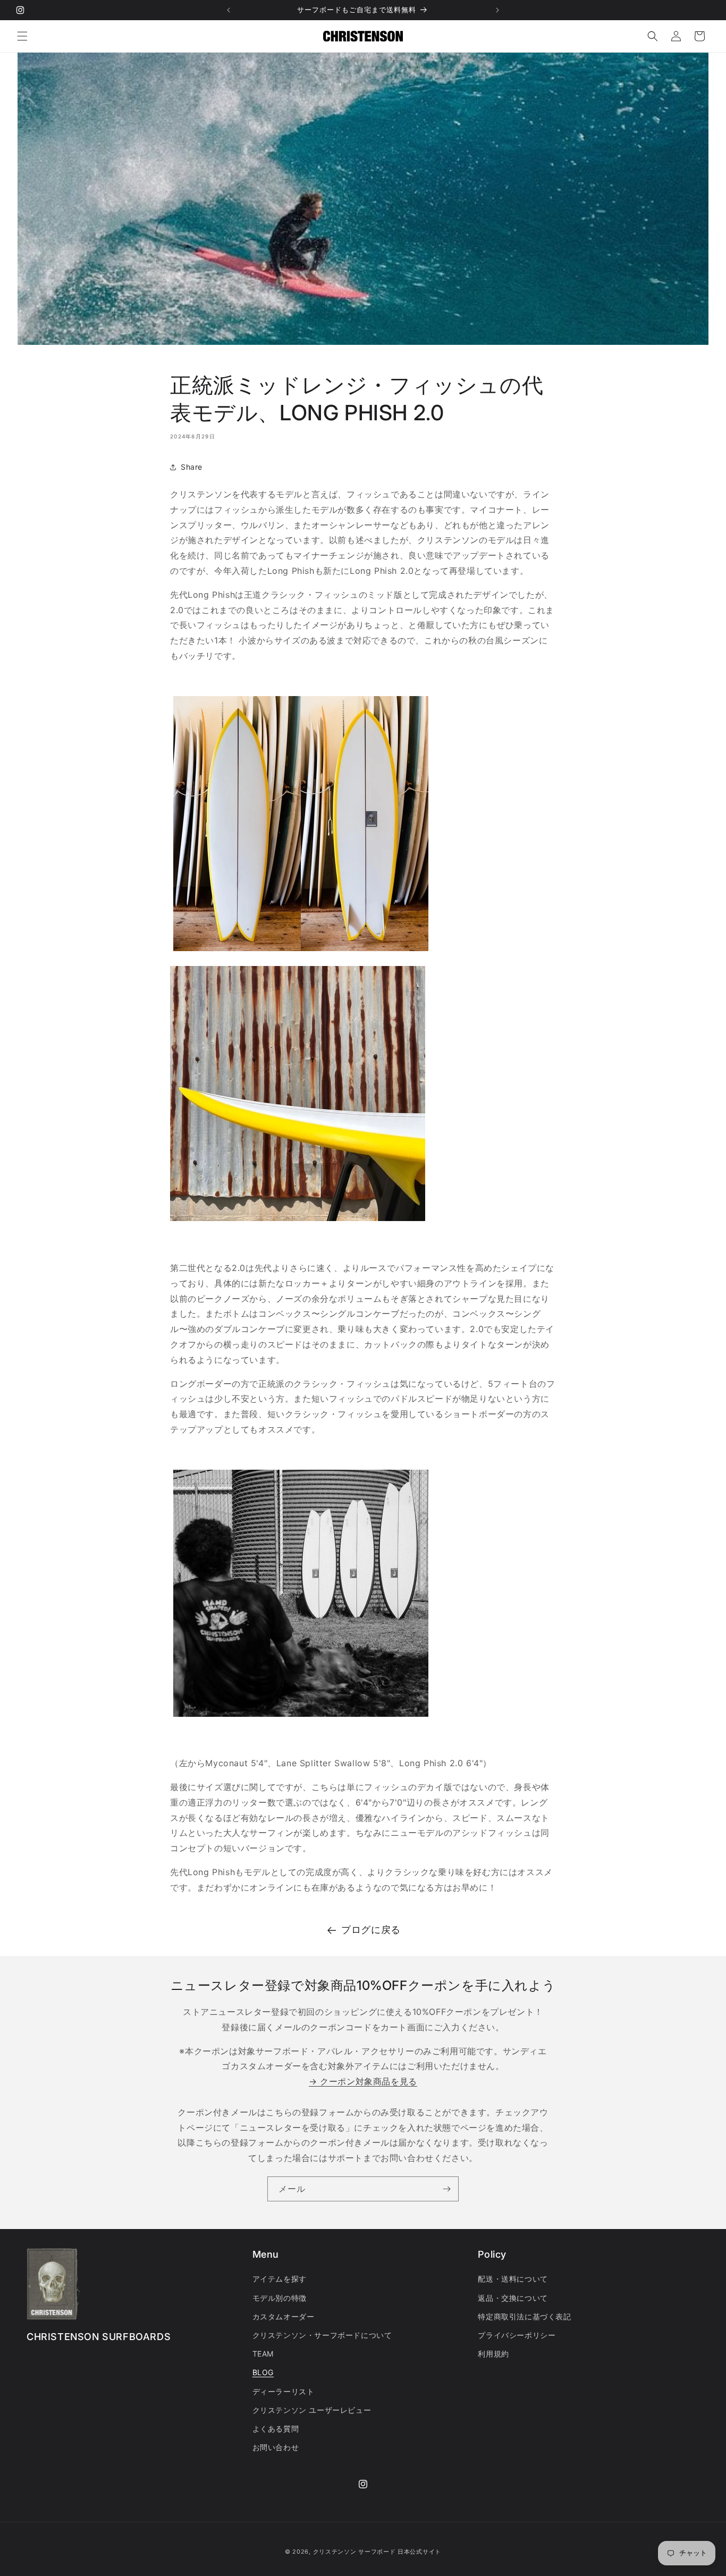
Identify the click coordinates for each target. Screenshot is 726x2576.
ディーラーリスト (284, 2391)
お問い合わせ (276, 2447)
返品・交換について (513, 2298)
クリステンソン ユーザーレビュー (312, 2410)
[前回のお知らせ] (229, 10)
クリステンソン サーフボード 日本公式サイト (377, 2552)
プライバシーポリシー (517, 2335)
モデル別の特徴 (280, 2298)
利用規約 (493, 2354)
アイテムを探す (280, 2279)
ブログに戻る (371, 1930)
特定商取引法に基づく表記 (524, 2316)
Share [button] (192, 467)
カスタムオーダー (284, 2316)
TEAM (263, 2354)
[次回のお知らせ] (497, 10)
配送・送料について (513, 2279)
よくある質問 (276, 2429)
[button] (22, 36)
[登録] (446, 2189)
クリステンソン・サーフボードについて (322, 2335)
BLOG (263, 2373)
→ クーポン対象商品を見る (363, 2082)
